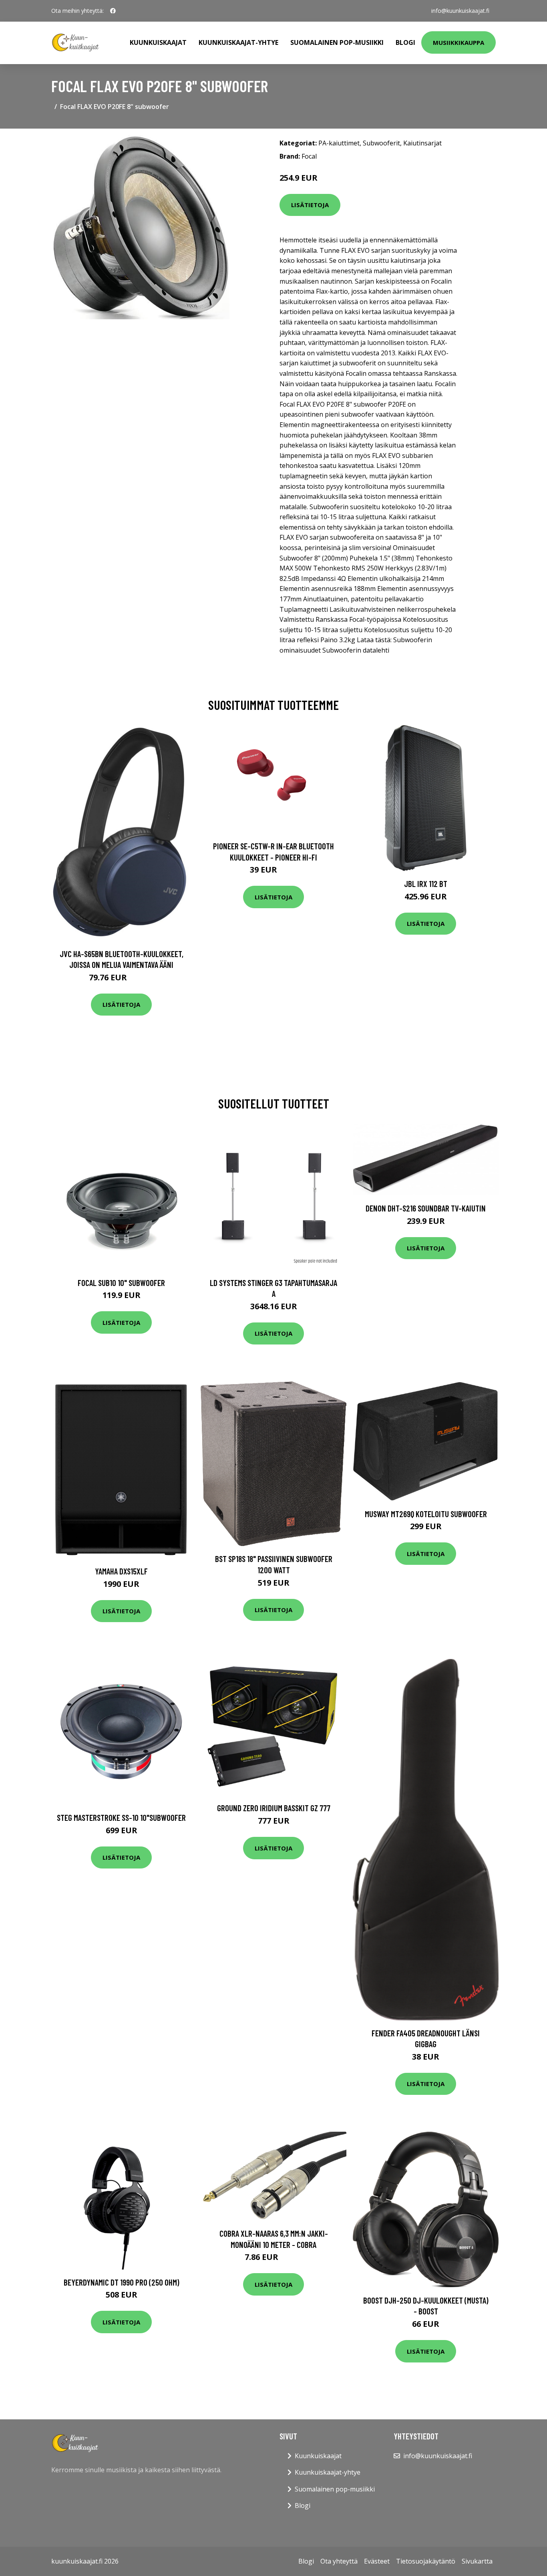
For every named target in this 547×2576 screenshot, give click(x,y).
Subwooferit (381, 143)
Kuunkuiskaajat (158, 42)
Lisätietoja (310, 205)
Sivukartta (477, 2561)
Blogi (405, 42)
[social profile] (113, 11)
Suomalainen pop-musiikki (337, 42)
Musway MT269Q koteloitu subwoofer (426, 1514)
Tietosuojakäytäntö (426, 2561)
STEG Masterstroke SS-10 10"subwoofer (121, 1817)
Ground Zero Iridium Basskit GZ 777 (274, 1808)
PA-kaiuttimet (339, 143)
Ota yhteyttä (339, 2561)
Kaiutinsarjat (422, 143)
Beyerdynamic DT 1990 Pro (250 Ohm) (122, 2282)
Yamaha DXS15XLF (121, 1571)
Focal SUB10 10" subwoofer (121, 1283)
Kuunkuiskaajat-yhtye (238, 42)
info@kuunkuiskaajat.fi (460, 11)
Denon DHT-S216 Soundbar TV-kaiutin (426, 1208)
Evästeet (377, 2561)
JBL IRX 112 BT (426, 884)
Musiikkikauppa (459, 42)
